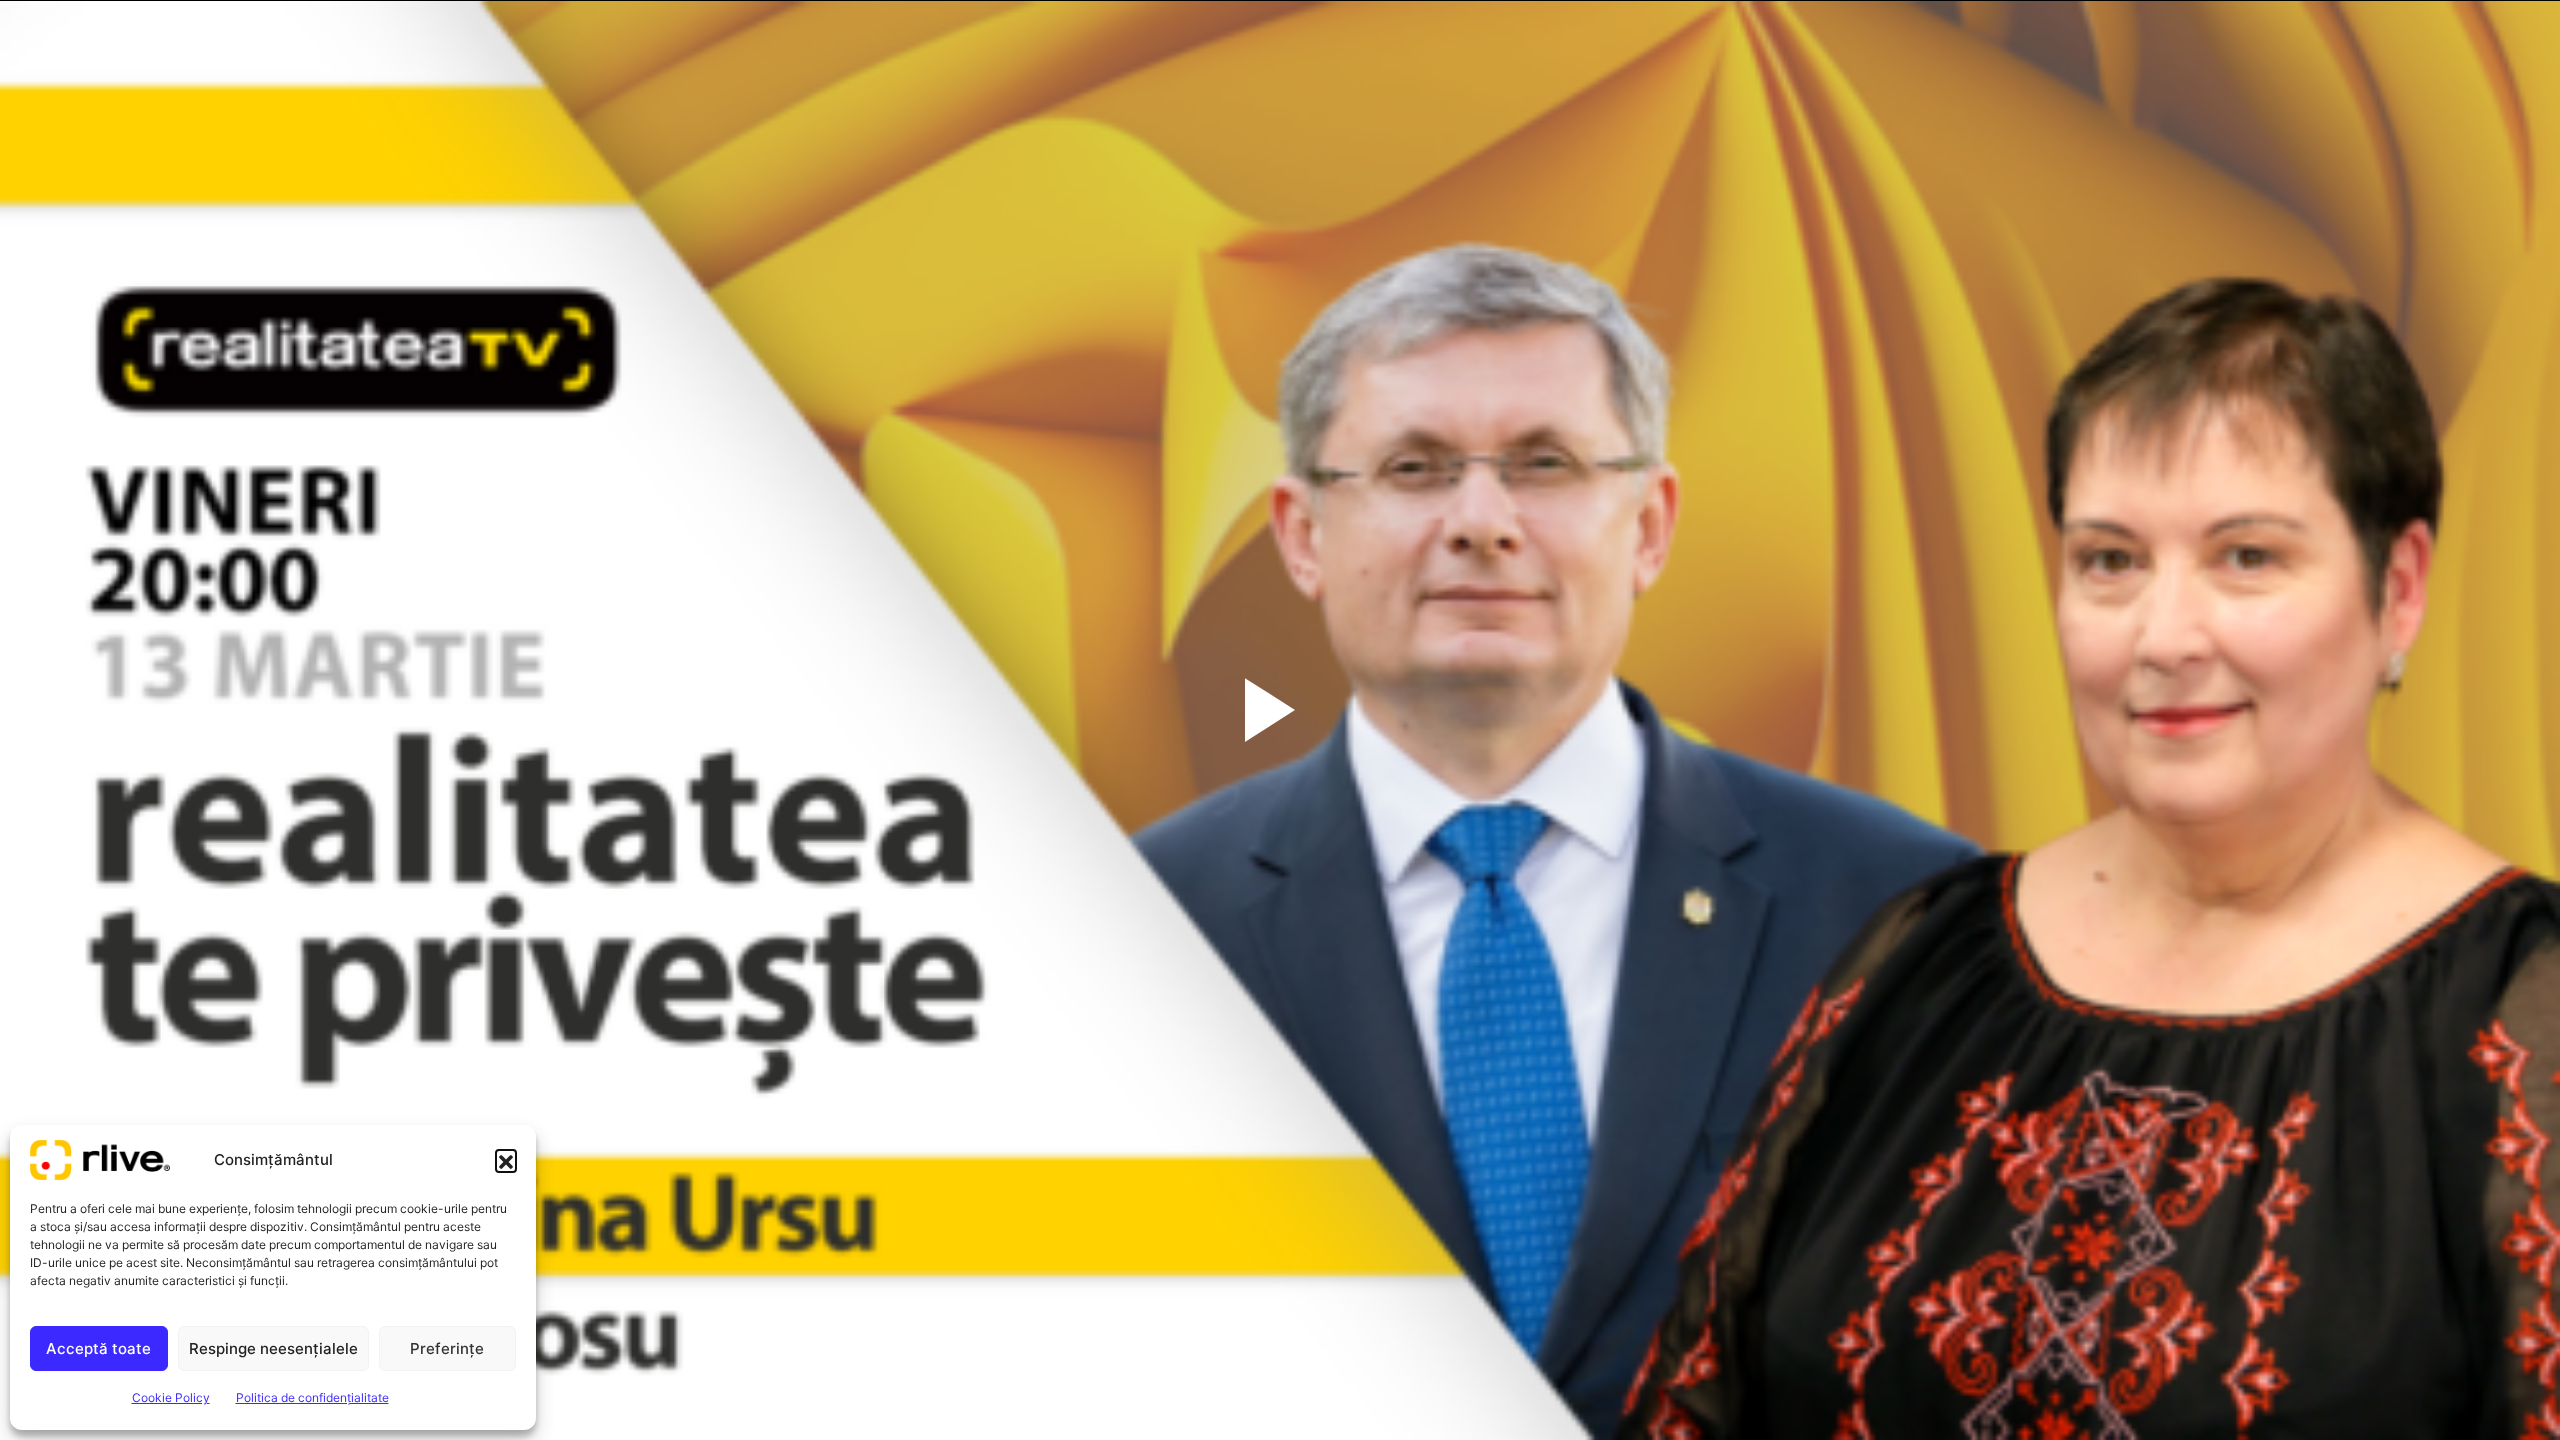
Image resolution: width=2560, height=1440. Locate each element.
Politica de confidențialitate (312, 1397)
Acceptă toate (98, 1348)
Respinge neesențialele (273, 1348)
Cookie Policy (171, 1397)
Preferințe (447, 1348)
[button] (506, 1160)
